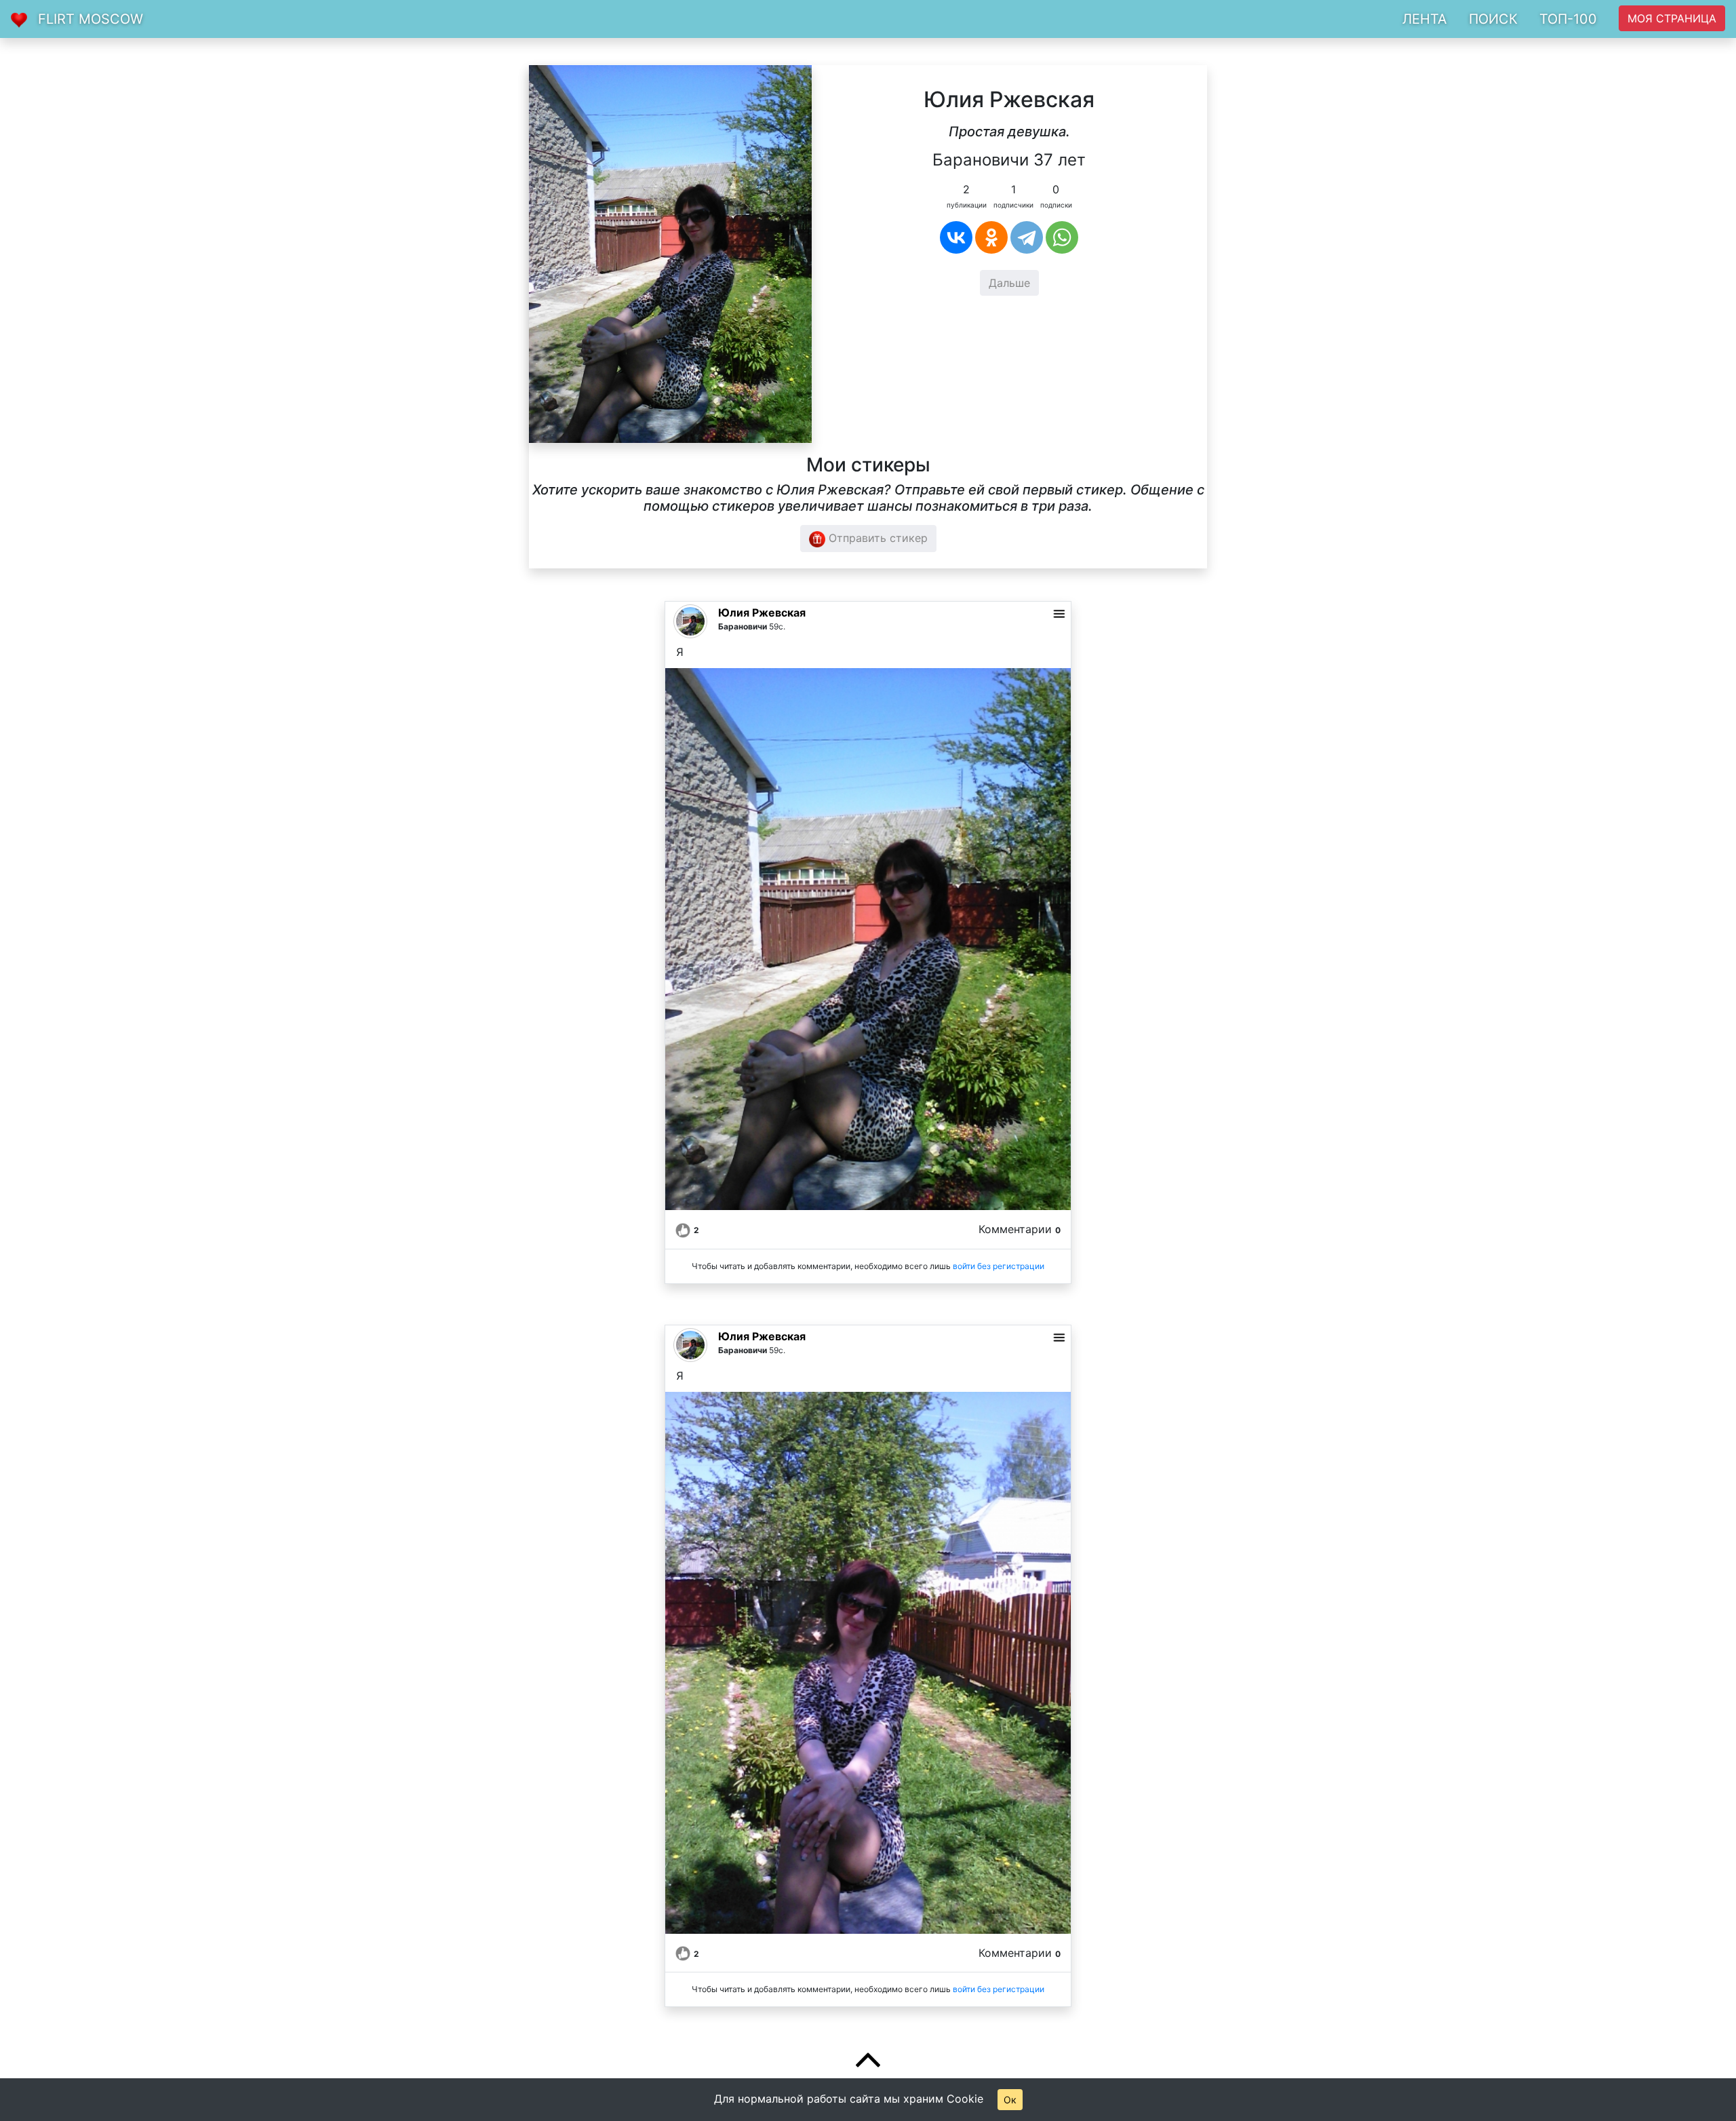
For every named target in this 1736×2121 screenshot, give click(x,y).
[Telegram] (1027, 237)
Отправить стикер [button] (876, 538)
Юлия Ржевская (762, 612)
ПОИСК (1493, 19)
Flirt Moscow (91, 19)
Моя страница (1672, 18)
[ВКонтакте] (956, 237)
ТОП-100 (1568, 19)
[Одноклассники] (991, 237)
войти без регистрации (999, 1266)
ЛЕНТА (1425, 19)
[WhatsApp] (1062, 237)
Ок (1010, 2100)
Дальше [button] (1009, 283)
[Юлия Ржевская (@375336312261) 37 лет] (670, 253)
